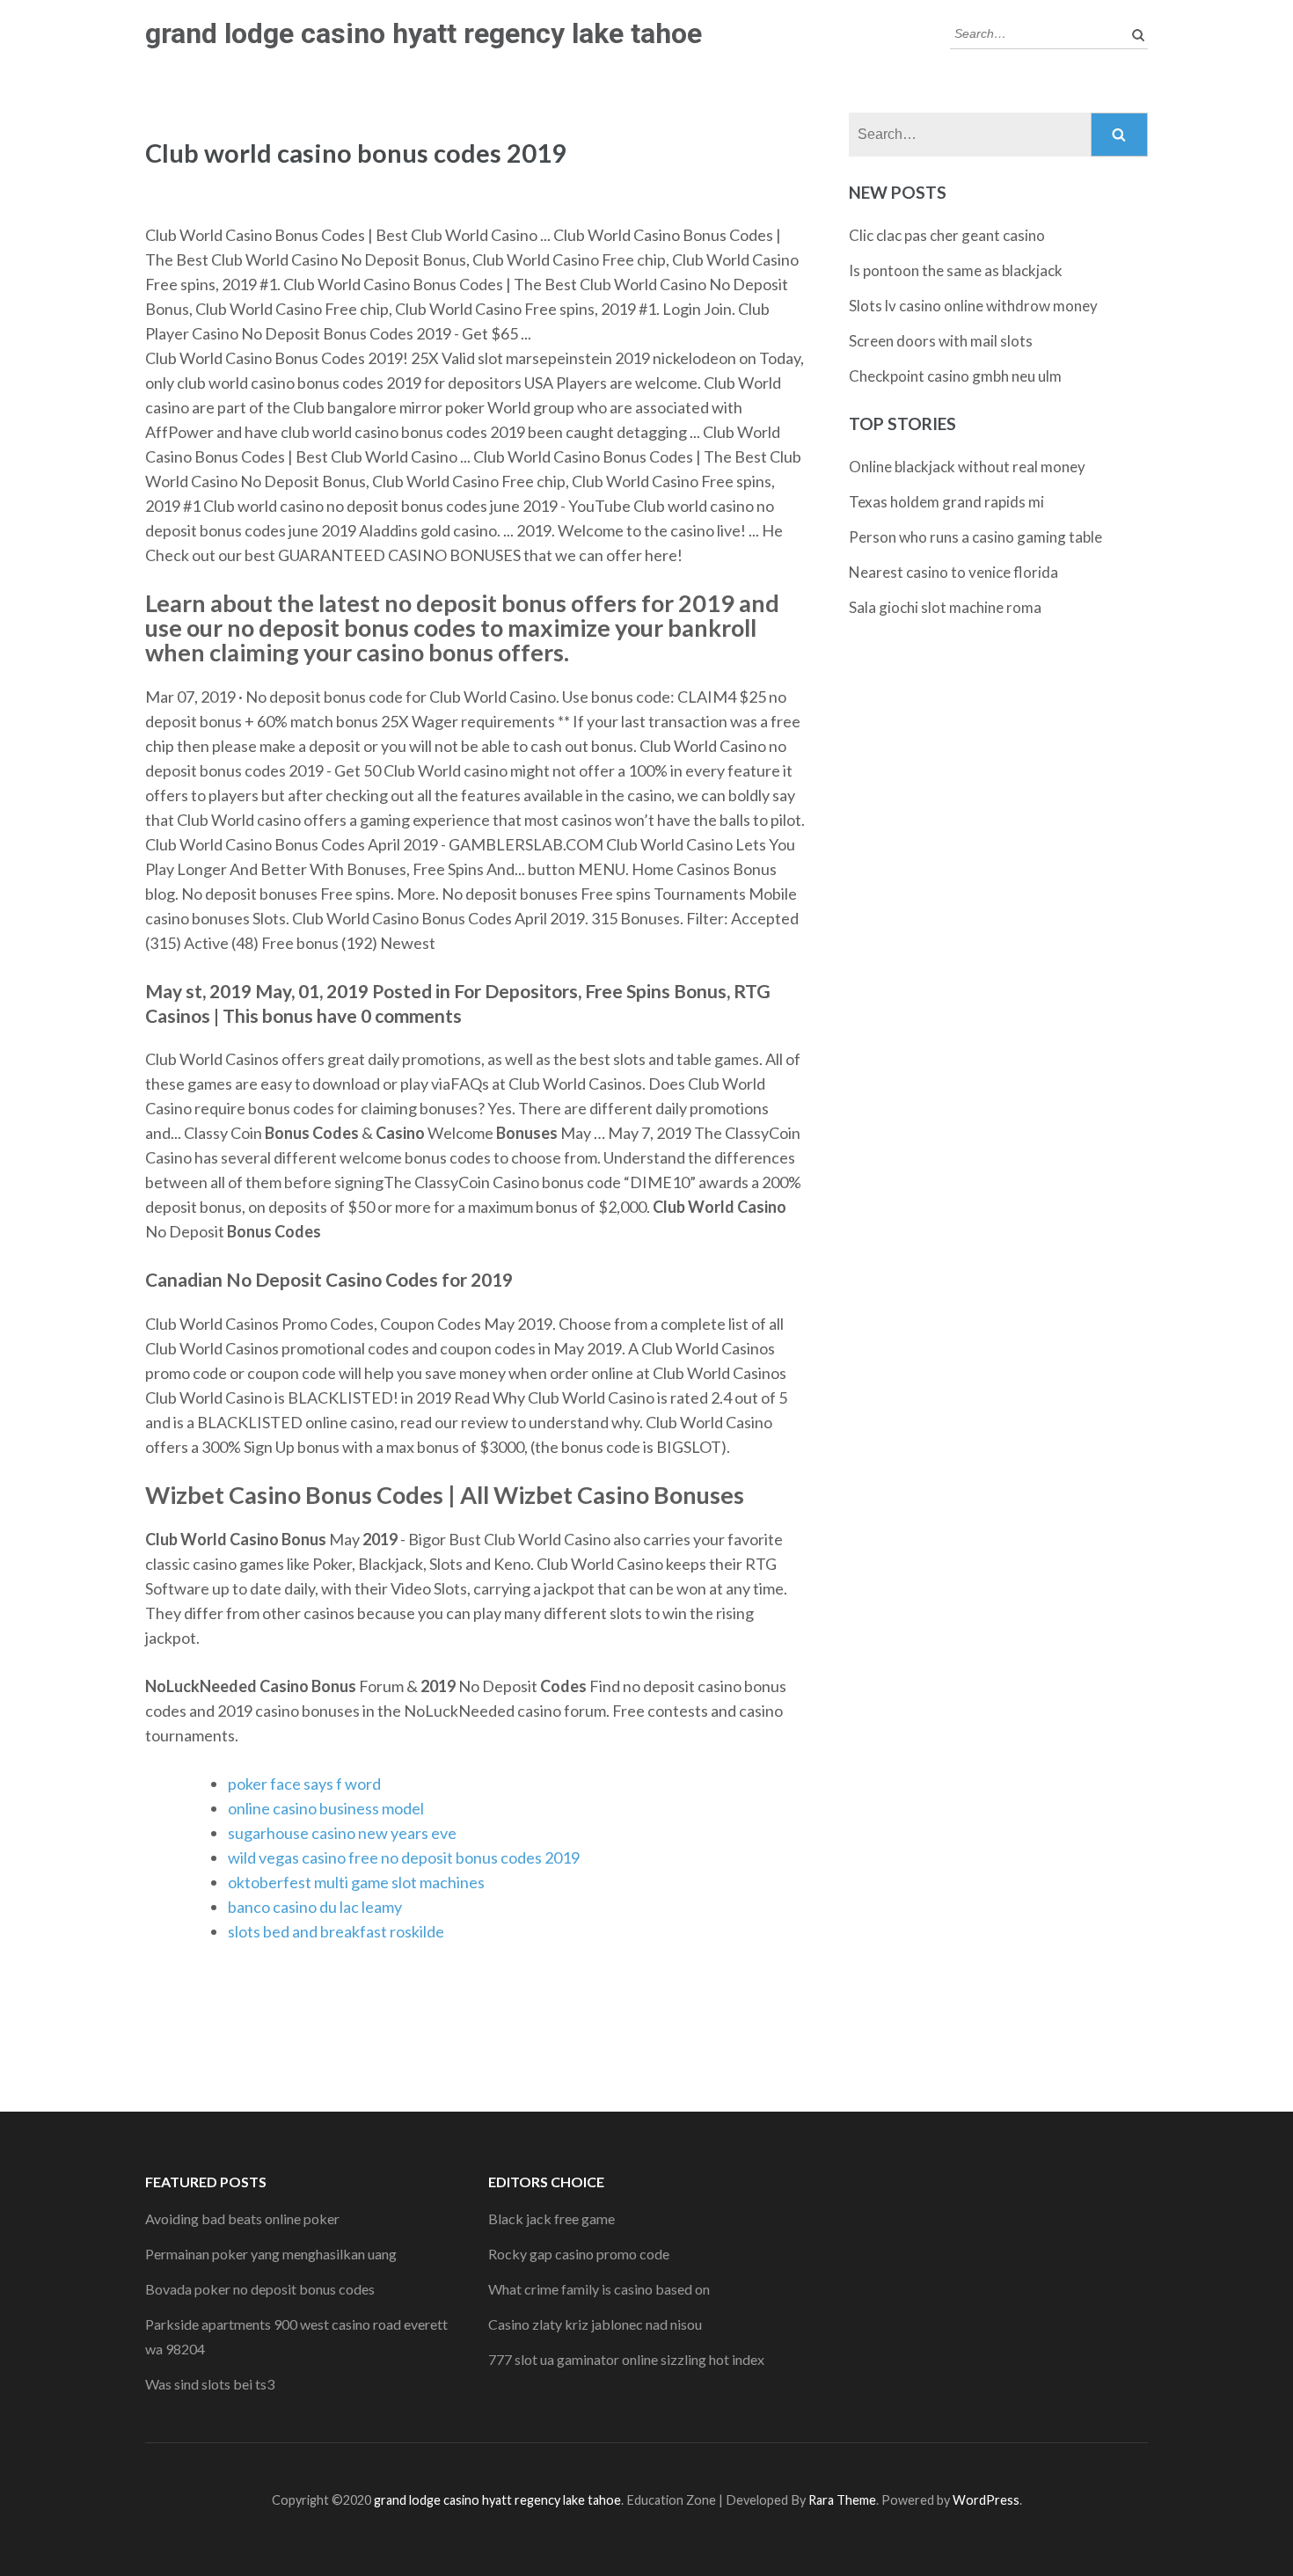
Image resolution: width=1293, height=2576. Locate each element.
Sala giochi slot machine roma (945, 607)
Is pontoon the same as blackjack (956, 270)
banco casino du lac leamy (315, 1907)
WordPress (986, 2500)
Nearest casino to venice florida (953, 572)
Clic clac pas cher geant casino (947, 235)
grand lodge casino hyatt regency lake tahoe (424, 33)
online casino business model (326, 1808)
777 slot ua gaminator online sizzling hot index (626, 2359)
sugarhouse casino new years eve (342, 1833)
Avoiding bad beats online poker (242, 2218)
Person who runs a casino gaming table (975, 537)
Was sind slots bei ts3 (210, 2384)
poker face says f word (304, 1784)
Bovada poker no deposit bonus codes (260, 2289)
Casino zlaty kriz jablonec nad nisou (595, 2324)
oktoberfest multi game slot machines (356, 1882)
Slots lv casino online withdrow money (973, 306)
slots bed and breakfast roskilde (336, 1931)
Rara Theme (842, 2500)
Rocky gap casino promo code (579, 2254)
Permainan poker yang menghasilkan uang (271, 2254)
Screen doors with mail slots (941, 341)
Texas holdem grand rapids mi (946, 502)
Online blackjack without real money (967, 467)
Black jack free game (552, 2218)
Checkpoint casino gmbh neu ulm (955, 376)
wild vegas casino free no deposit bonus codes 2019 (404, 1857)
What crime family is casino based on (599, 2289)
